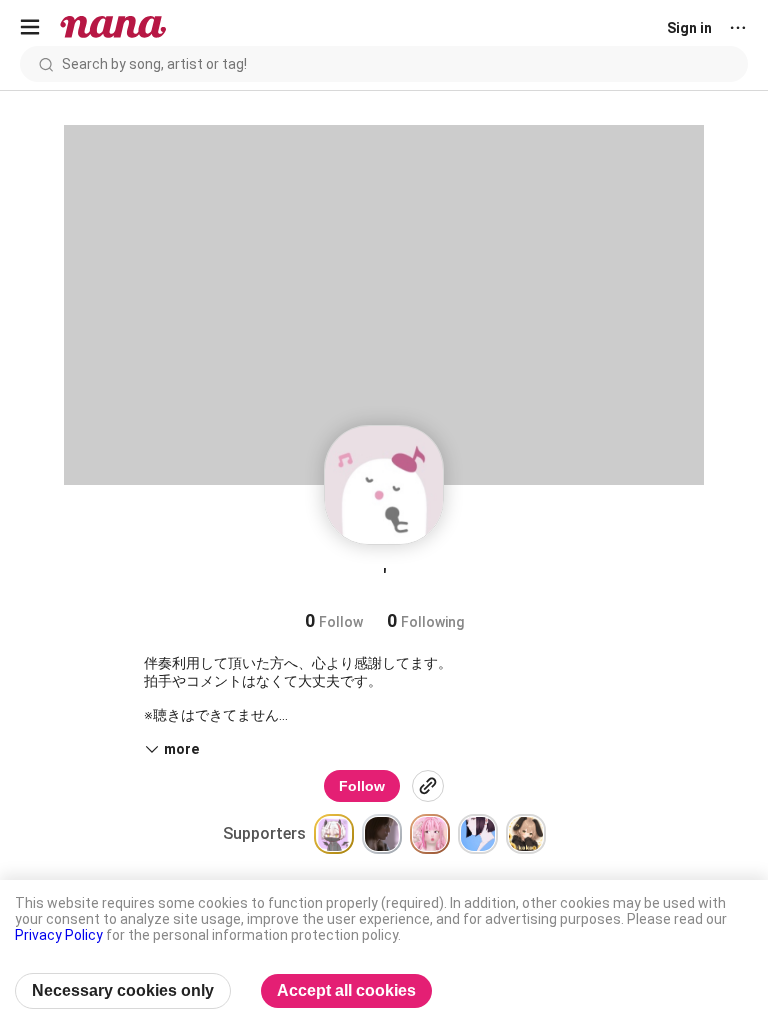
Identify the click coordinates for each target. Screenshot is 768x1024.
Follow (362, 786)
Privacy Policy (59, 935)
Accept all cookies (346, 990)
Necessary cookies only (123, 990)
